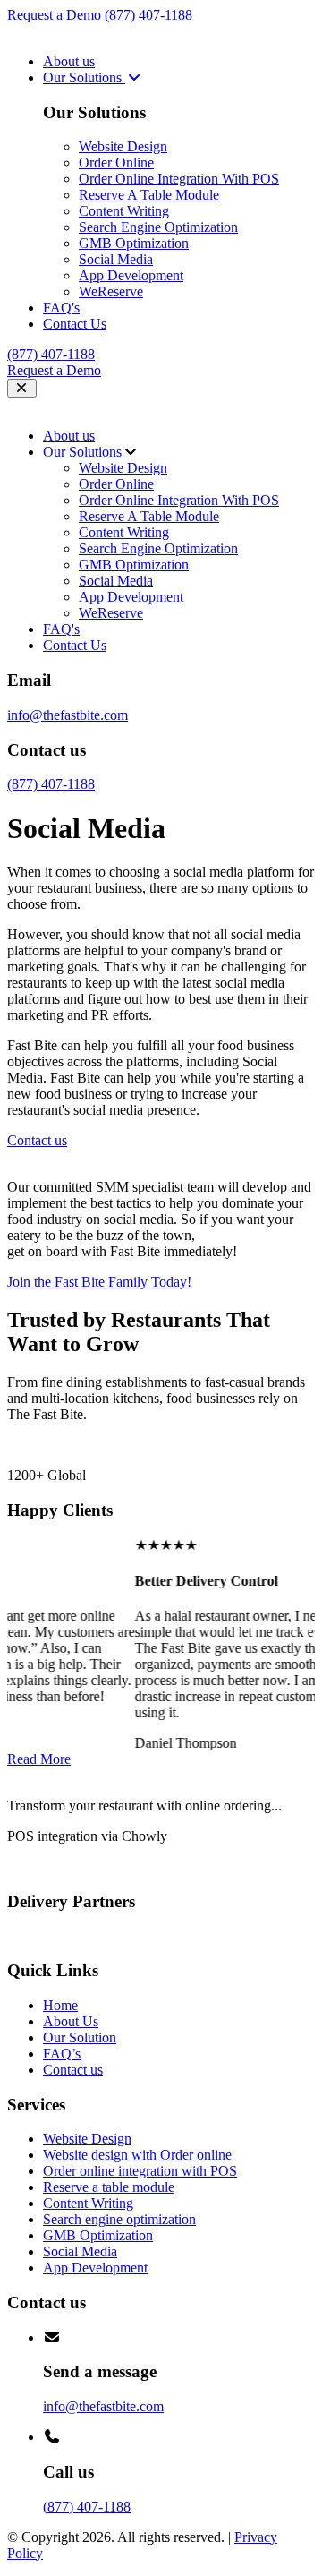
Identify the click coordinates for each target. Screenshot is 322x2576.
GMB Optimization (134, 243)
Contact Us (75, 324)
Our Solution (80, 2037)
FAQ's (61, 308)
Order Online (116, 163)
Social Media (116, 259)
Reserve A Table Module (149, 195)
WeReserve (111, 291)
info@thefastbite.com (68, 715)
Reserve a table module (109, 2187)
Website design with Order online (137, 2155)
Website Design (123, 146)
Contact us (73, 2070)
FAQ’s (62, 2054)
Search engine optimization (119, 2219)
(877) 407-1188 (148, 15)
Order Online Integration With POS (179, 179)
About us (69, 61)
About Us (71, 2021)
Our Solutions (84, 77)
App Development (131, 275)
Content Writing (124, 211)
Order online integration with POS (140, 2171)
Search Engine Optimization (158, 227)
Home (60, 2005)
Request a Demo (56, 15)
